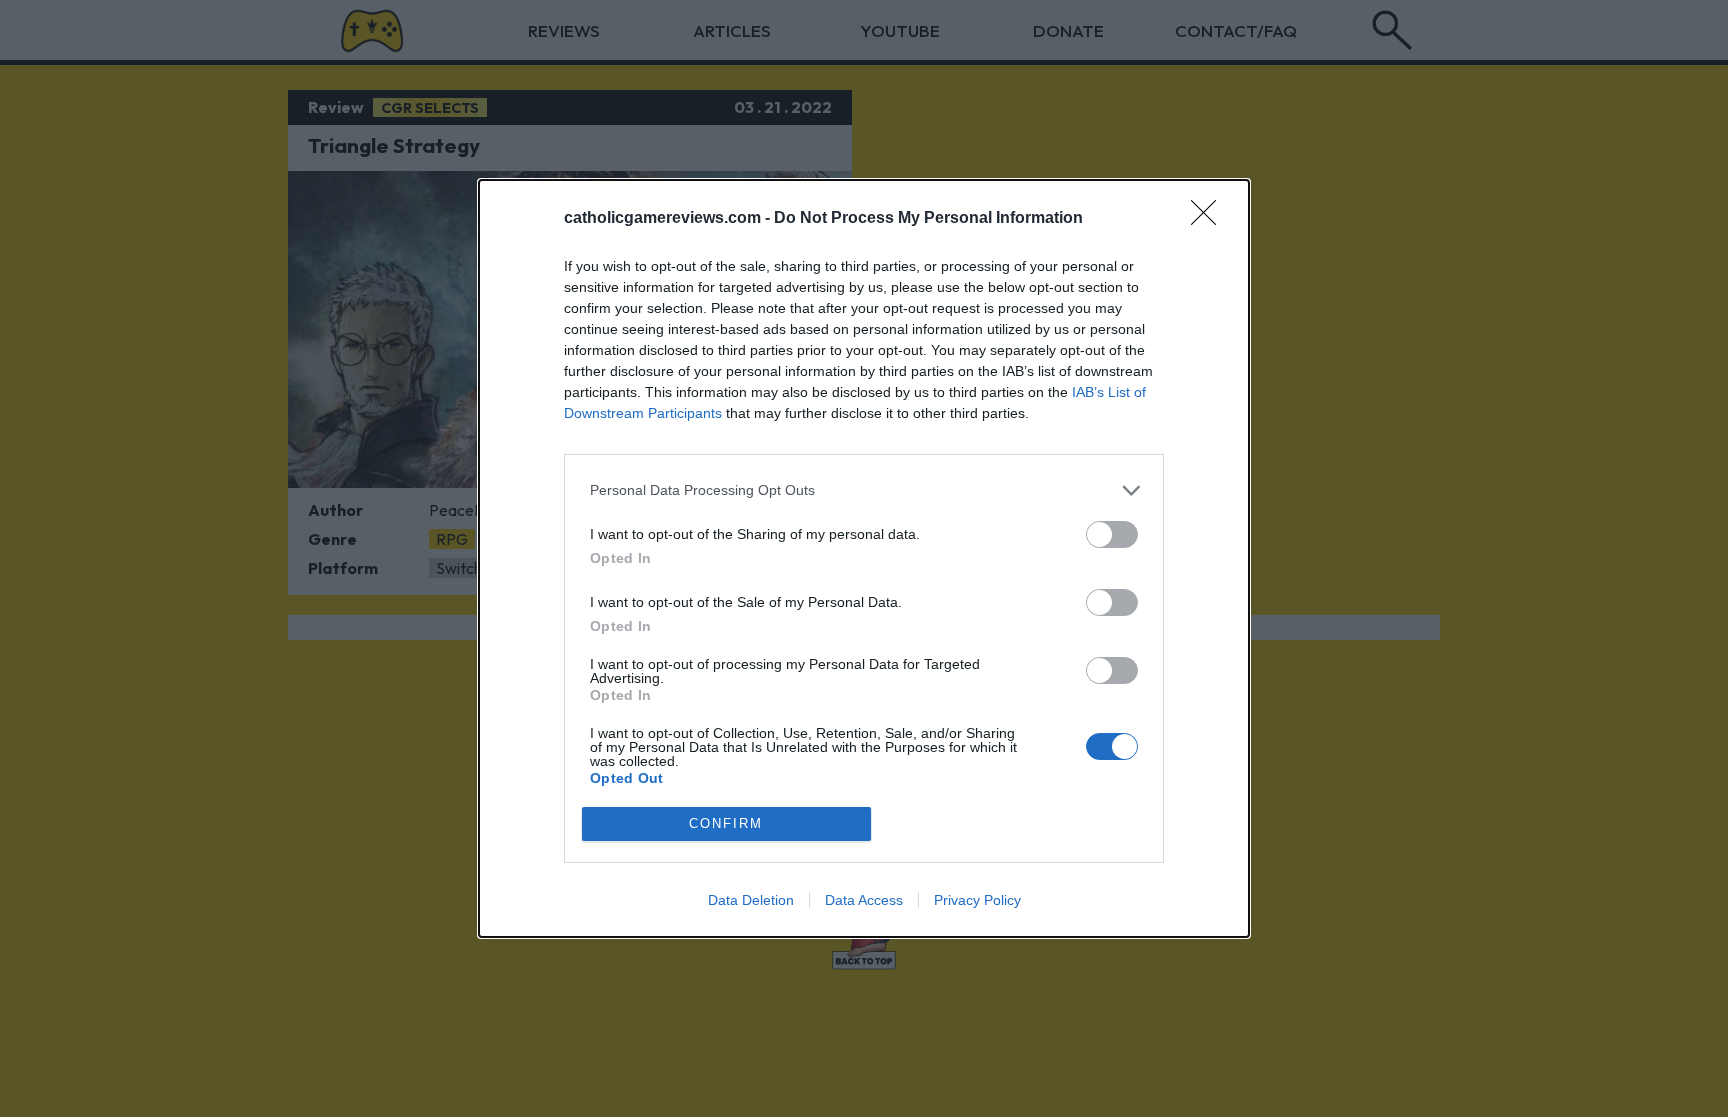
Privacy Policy (977, 900)
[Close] (1210, 219)
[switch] (1112, 534)
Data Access (864, 900)
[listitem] (864, 490)
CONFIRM (726, 823)
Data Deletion (751, 900)
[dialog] (864, 558)
